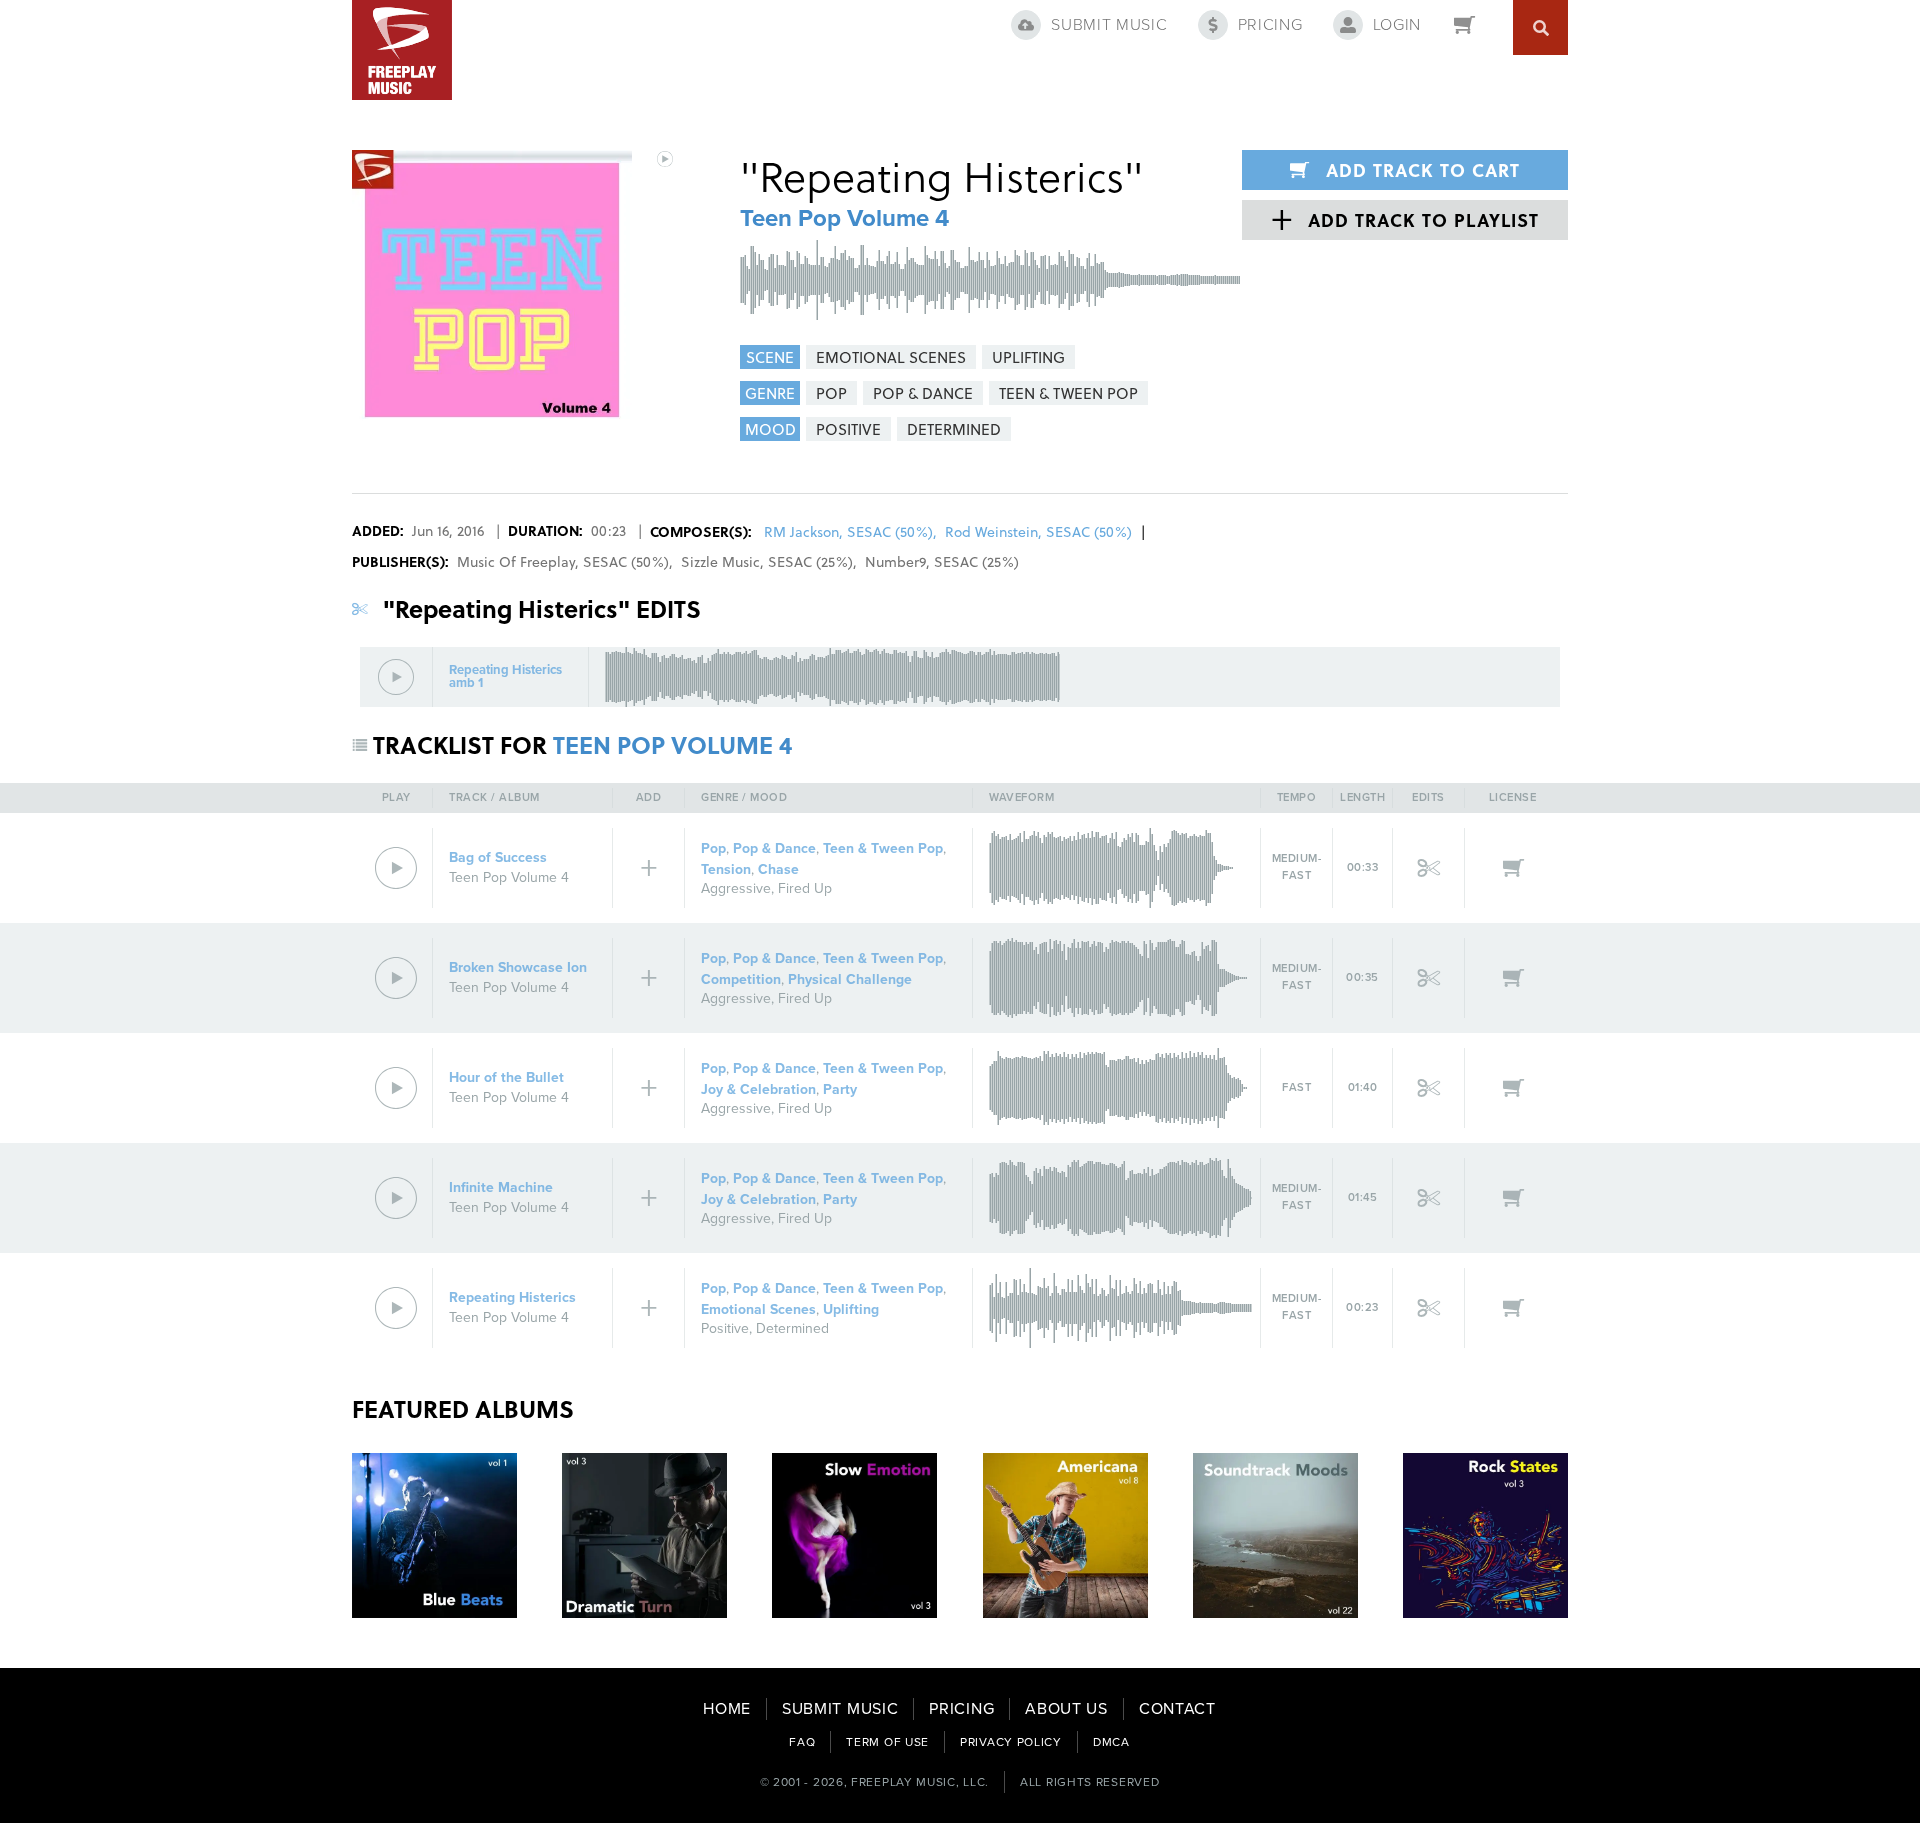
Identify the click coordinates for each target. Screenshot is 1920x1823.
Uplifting (851, 1309)
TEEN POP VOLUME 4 (672, 744)
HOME (727, 1709)
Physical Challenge (850, 979)
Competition (741, 979)
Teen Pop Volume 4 (844, 218)
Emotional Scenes (758, 1309)
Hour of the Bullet (506, 1077)
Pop (713, 848)
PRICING (961, 1709)
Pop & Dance (774, 848)
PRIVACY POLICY (1011, 1742)
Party (840, 1089)
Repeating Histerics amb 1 (505, 677)
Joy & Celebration (758, 1089)
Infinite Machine (501, 1187)
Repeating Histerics (512, 1297)
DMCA (1111, 1742)
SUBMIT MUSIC (840, 1709)
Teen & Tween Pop (883, 848)
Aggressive (736, 888)
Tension (726, 869)
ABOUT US (1066, 1709)
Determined (792, 1328)
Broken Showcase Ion (518, 967)
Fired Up (805, 888)
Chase (778, 869)
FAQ (802, 1742)
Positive (725, 1328)
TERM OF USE (887, 1742)
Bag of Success (498, 857)
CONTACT (1177, 1709)
